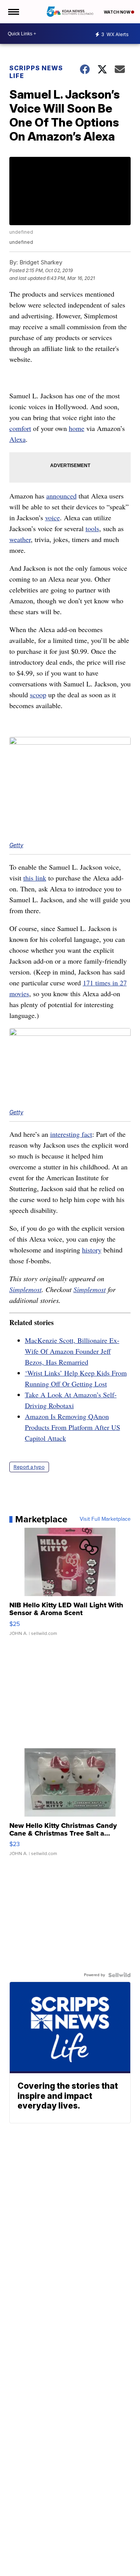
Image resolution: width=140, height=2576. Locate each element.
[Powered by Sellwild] (119, 1975)
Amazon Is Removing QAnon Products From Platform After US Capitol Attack (73, 1427)
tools (92, 528)
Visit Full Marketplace (105, 1519)
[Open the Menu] (13, 12)
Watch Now (117, 12)
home (77, 428)
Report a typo (29, 1467)
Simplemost (25, 1289)
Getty (16, 845)
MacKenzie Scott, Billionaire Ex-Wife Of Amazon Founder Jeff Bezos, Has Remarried (72, 1351)
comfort (20, 428)
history (92, 1250)
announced (61, 496)
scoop (38, 695)
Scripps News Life (36, 72)
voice (52, 518)
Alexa (17, 439)
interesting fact (71, 1134)
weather (20, 539)
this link (35, 878)
